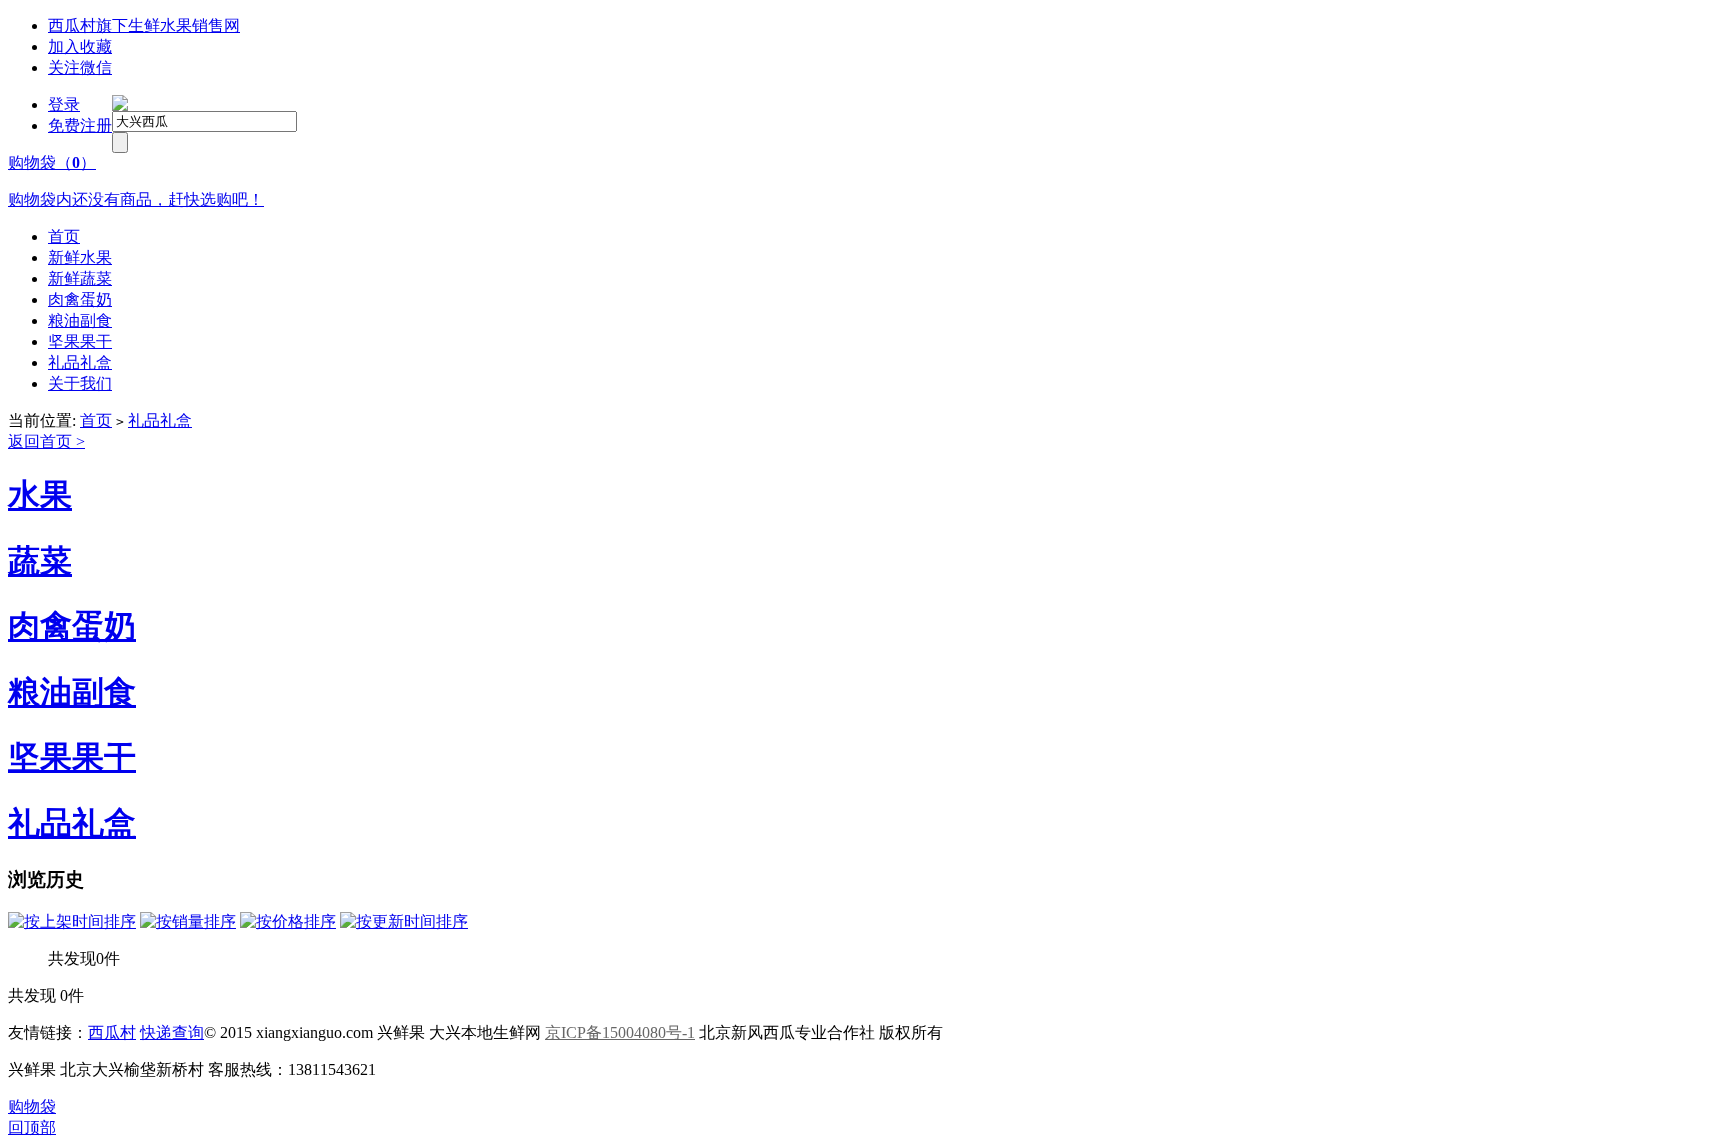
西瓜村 (112, 1032)
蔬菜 (40, 561)
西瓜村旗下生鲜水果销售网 (144, 25)
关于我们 (80, 383)
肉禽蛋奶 (80, 299)
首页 (64, 236)
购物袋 (32, 1106)
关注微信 (80, 67)
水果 (40, 495)
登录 (64, 104)
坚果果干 (80, 341)
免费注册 (80, 125)
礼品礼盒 (80, 362)
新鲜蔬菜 (80, 278)
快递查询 (172, 1032)
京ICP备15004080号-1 (620, 1032)
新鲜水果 (80, 257)
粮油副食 (80, 320)
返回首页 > (46, 441)
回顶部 (32, 1127)
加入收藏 (80, 46)
